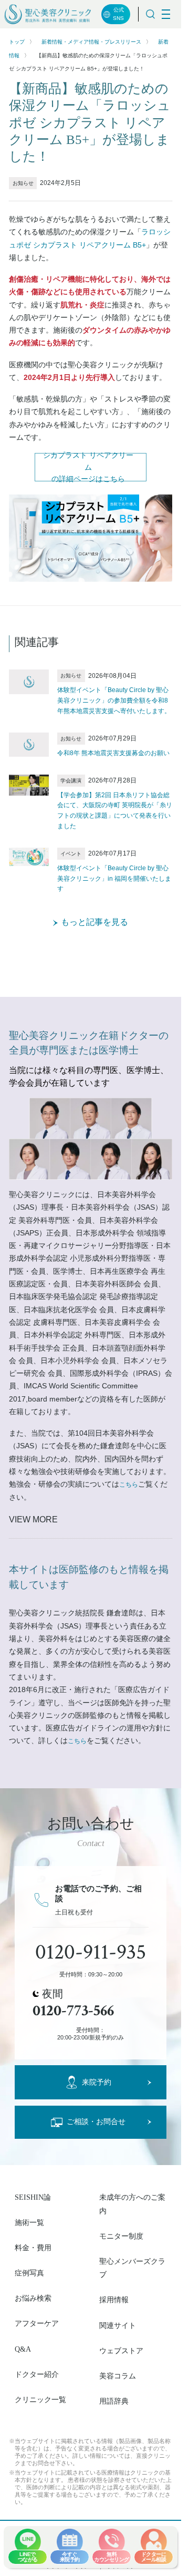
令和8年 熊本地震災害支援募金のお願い (113, 753)
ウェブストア (121, 2351)
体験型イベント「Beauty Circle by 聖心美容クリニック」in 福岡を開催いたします (114, 879)
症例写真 (29, 2273)
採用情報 (114, 2300)
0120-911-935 (91, 1952)
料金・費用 (33, 2248)
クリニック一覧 (40, 2400)
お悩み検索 (33, 2298)
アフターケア (37, 2323)
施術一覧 (29, 2223)
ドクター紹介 (37, 2374)
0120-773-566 (73, 2011)
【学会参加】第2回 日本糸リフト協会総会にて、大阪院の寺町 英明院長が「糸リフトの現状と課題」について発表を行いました (115, 811)
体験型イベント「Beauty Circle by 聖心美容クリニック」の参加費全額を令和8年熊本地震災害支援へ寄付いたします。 (114, 700)
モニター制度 (121, 2236)
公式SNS (118, 14)
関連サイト (118, 2326)
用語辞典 (114, 2401)
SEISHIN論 (33, 2197)
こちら (129, 1485)
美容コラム (118, 2376)
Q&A (23, 2349)
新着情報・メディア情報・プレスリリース (91, 42)
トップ (17, 42)
